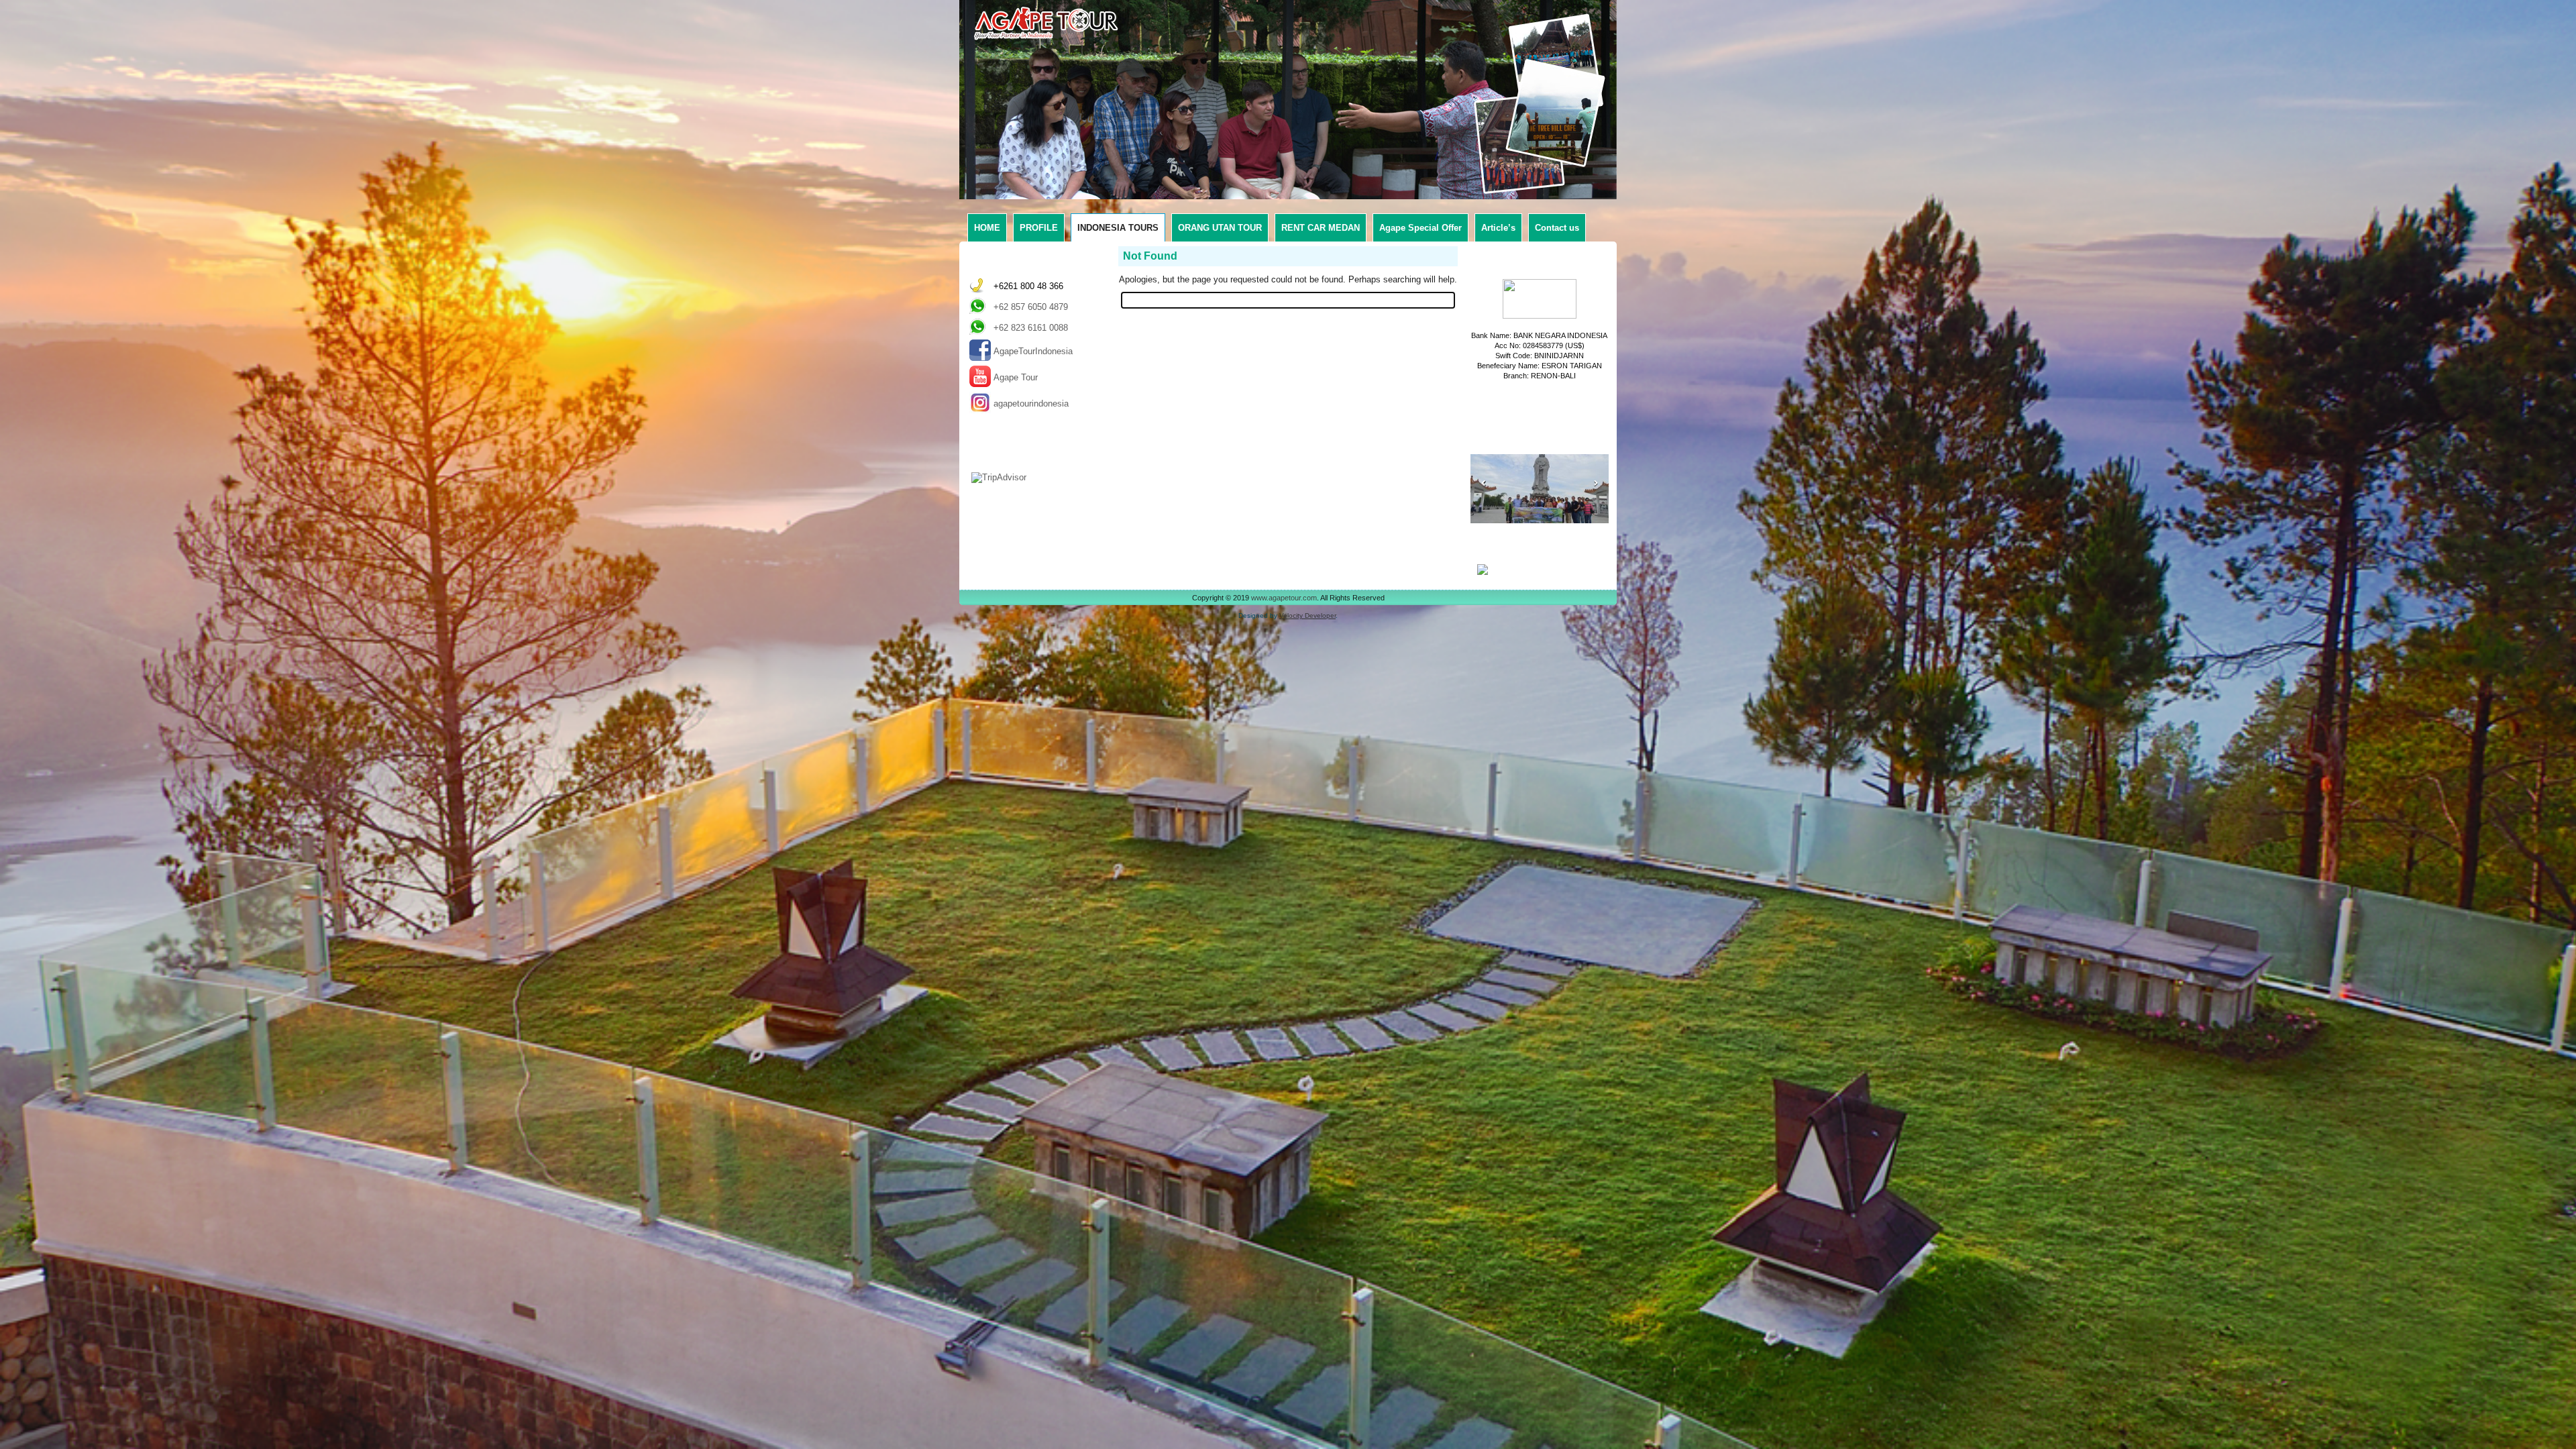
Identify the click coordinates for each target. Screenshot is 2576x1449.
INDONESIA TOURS (1118, 228)
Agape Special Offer (1420, 228)
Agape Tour (1016, 377)
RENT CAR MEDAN (1321, 228)
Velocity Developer (1307, 615)
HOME (987, 228)
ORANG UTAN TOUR (1220, 228)
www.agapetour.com (1284, 598)
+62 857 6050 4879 (1031, 307)
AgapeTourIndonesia (1033, 351)
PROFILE (1039, 228)
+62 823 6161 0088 (1031, 328)
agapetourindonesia (1031, 404)
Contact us (1557, 228)
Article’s (1498, 228)
